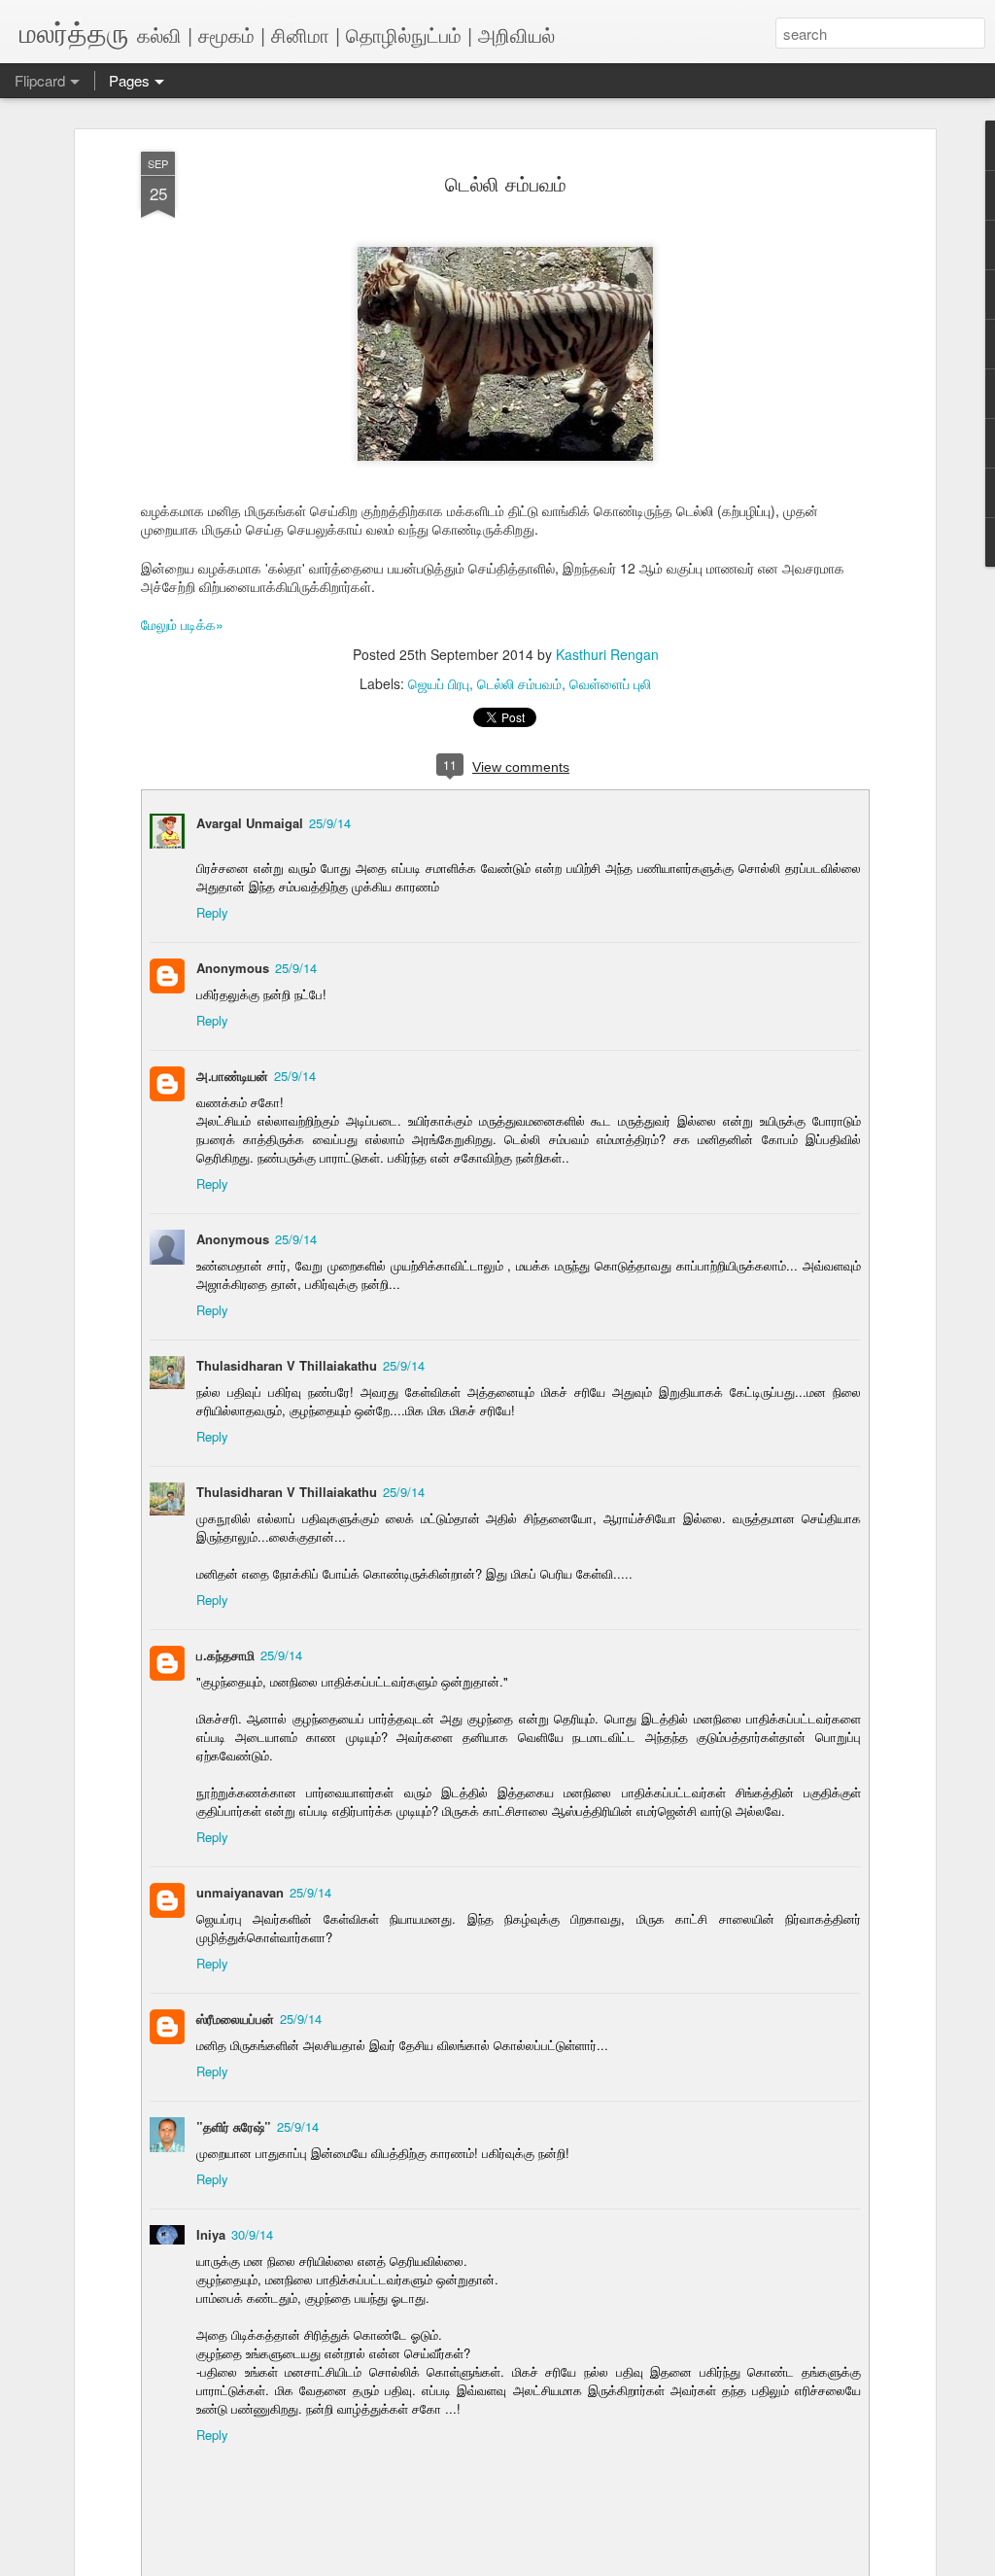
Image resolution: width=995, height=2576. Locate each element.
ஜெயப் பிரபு (439, 683)
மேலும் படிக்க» (182, 624)
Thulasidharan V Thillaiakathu (287, 1365)
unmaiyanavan (240, 1892)
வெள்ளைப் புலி (610, 683)
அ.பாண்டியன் (232, 1076)
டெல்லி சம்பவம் (506, 183)
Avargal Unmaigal (250, 823)
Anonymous (233, 968)
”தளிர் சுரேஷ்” (234, 2126)
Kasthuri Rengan (607, 654)
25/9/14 (330, 823)
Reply (212, 912)
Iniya (211, 2234)
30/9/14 (252, 2234)
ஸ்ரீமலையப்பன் (235, 2019)
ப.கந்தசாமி (225, 1655)
